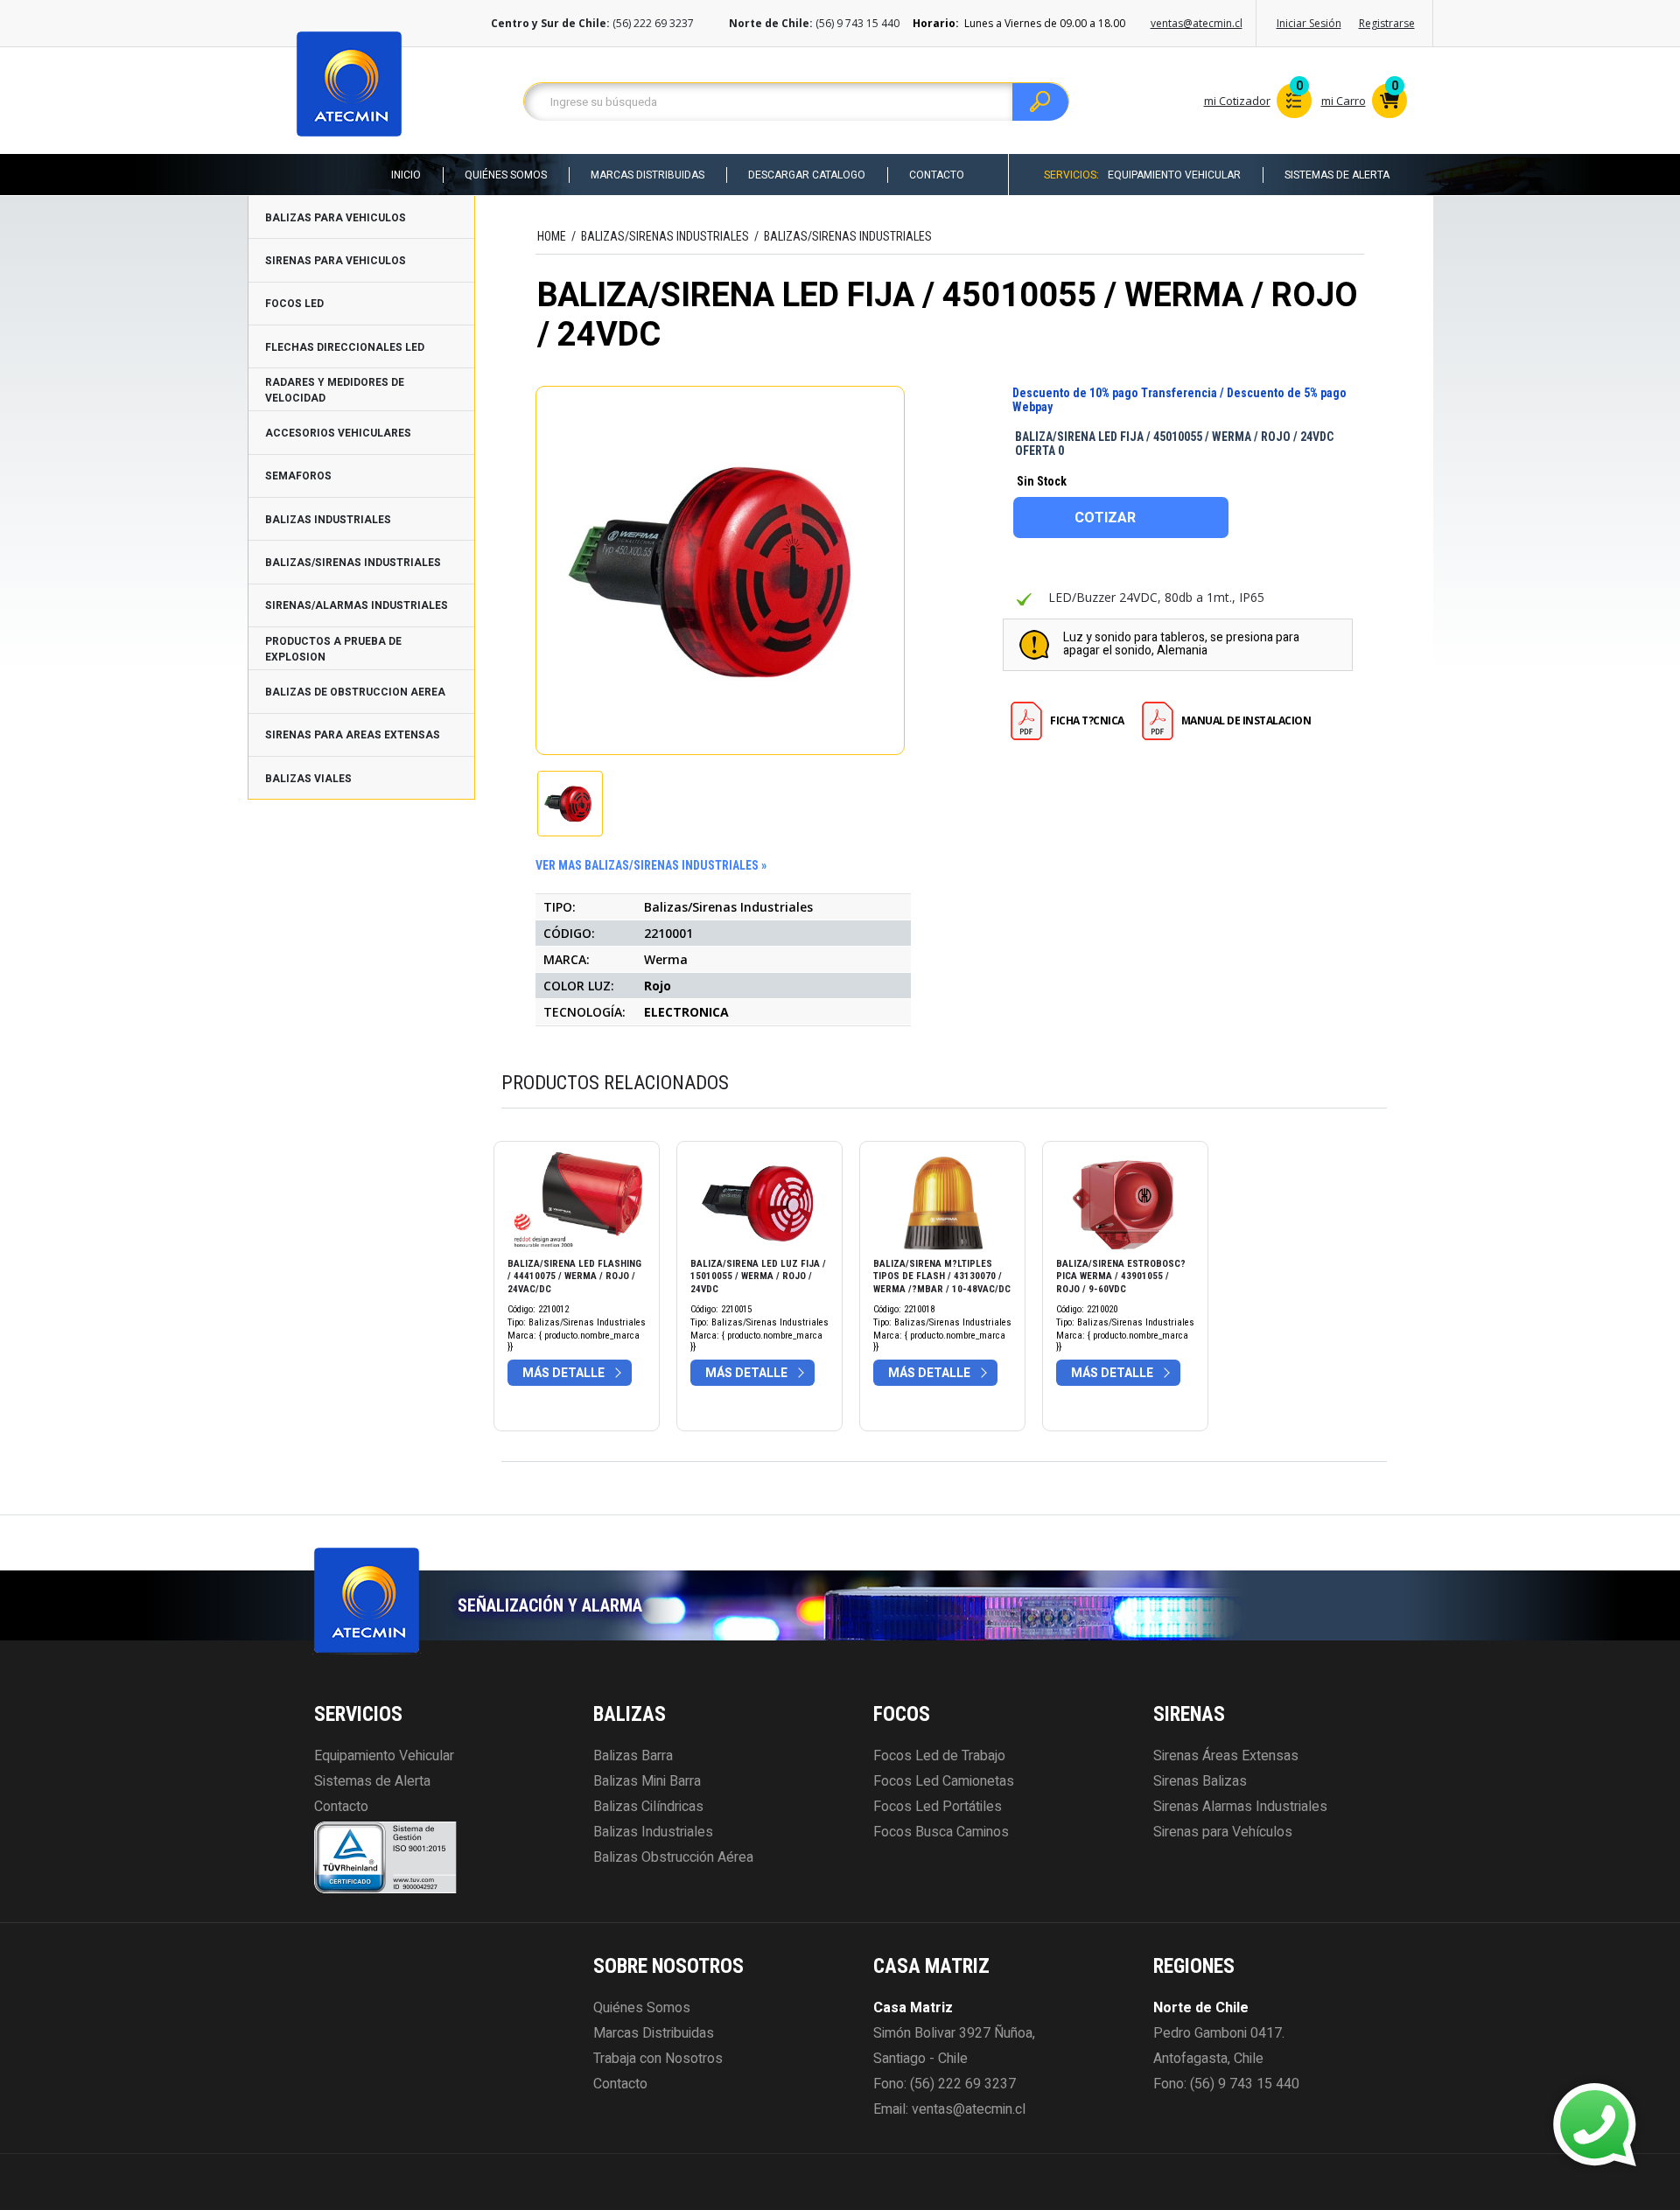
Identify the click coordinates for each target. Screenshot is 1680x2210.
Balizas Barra (633, 1756)
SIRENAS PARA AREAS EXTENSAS (353, 735)
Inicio (406, 175)
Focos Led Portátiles (938, 1807)
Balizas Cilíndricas (648, 1807)
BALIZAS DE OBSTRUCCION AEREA (355, 692)
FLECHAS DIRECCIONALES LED (345, 347)
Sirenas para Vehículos (1223, 1832)
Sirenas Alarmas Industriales (1240, 1807)
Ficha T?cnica (1087, 720)
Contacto (937, 175)
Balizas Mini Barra (647, 1781)
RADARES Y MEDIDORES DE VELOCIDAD (335, 390)
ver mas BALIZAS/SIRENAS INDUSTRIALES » (651, 865)
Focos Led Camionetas (944, 1781)
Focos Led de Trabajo (939, 1756)
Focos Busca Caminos (941, 1832)
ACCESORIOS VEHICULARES (338, 433)
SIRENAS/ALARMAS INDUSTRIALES (357, 605)
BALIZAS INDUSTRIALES (328, 520)
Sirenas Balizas (1200, 1781)
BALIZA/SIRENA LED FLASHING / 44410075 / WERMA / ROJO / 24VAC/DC (574, 1276)
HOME (552, 236)
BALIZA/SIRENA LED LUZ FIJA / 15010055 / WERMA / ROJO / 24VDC (758, 1276)
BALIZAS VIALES (308, 779)
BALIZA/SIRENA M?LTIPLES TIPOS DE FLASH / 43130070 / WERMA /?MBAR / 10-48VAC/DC (942, 1276)
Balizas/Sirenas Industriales (848, 236)
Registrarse (1387, 23)
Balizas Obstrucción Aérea (673, 1857)
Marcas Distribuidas (647, 175)
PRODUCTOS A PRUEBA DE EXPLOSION (333, 649)
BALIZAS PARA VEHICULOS (336, 218)
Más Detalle (563, 1373)
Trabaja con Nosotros (658, 2059)
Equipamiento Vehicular (1174, 175)
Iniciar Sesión (1309, 23)
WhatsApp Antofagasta (1476, 2140)
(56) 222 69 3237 (963, 2084)
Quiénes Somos (506, 175)
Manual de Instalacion (1246, 720)
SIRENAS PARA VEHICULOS (336, 261)
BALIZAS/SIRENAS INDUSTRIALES (353, 563)
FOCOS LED (294, 304)
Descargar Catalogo (807, 175)
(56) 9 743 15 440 (1245, 2084)
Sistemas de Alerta (1337, 175)
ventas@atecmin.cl (1197, 23)
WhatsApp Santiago (1466, 2109)
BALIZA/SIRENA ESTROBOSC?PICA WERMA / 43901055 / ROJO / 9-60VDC (1121, 1276)
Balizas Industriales (653, 1832)
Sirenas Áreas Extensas (1226, 1756)
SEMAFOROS (298, 476)
